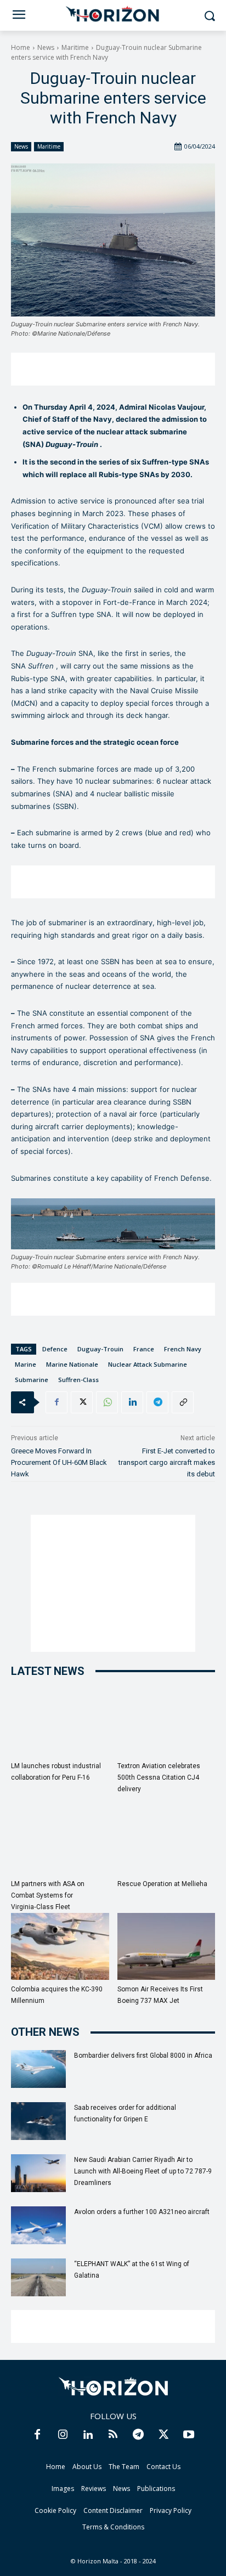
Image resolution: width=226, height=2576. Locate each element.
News (46, 47)
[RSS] (113, 2435)
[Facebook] (56, 1402)
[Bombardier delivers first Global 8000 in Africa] (38, 2069)
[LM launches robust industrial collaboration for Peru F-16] (60, 1723)
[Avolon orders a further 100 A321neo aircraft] (38, 2225)
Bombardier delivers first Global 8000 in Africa (143, 2056)
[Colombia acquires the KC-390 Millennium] (60, 1947)
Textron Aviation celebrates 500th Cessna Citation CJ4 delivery (159, 1777)
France (144, 1349)
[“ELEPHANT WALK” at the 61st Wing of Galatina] (38, 2277)
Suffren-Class (78, 1380)
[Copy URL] (183, 1402)
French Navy (183, 1349)
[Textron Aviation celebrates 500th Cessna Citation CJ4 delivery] (166, 1723)
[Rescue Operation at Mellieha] (166, 1841)
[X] (82, 1402)
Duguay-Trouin (100, 1349)
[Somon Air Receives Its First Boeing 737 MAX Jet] (166, 1947)
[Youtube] (189, 2435)
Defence (55, 1349)
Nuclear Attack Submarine (148, 1364)
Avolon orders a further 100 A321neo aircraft (142, 2212)
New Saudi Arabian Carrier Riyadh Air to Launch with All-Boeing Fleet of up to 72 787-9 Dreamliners (143, 2171)
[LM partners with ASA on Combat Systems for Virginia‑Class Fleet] (60, 1841)
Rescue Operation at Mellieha (162, 1884)
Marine (26, 1364)
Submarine (32, 1380)
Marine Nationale (72, 1364)
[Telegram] (157, 1402)
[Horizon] (113, 14)
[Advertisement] (113, 369)
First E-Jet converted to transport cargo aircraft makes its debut (167, 1462)
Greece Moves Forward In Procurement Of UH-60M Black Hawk (59, 1462)
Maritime (75, 47)
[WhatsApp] (107, 1402)
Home (21, 47)
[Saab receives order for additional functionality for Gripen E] (38, 2121)
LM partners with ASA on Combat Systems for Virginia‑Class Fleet (48, 1895)
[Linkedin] (132, 1402)
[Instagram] (63, 2435)
